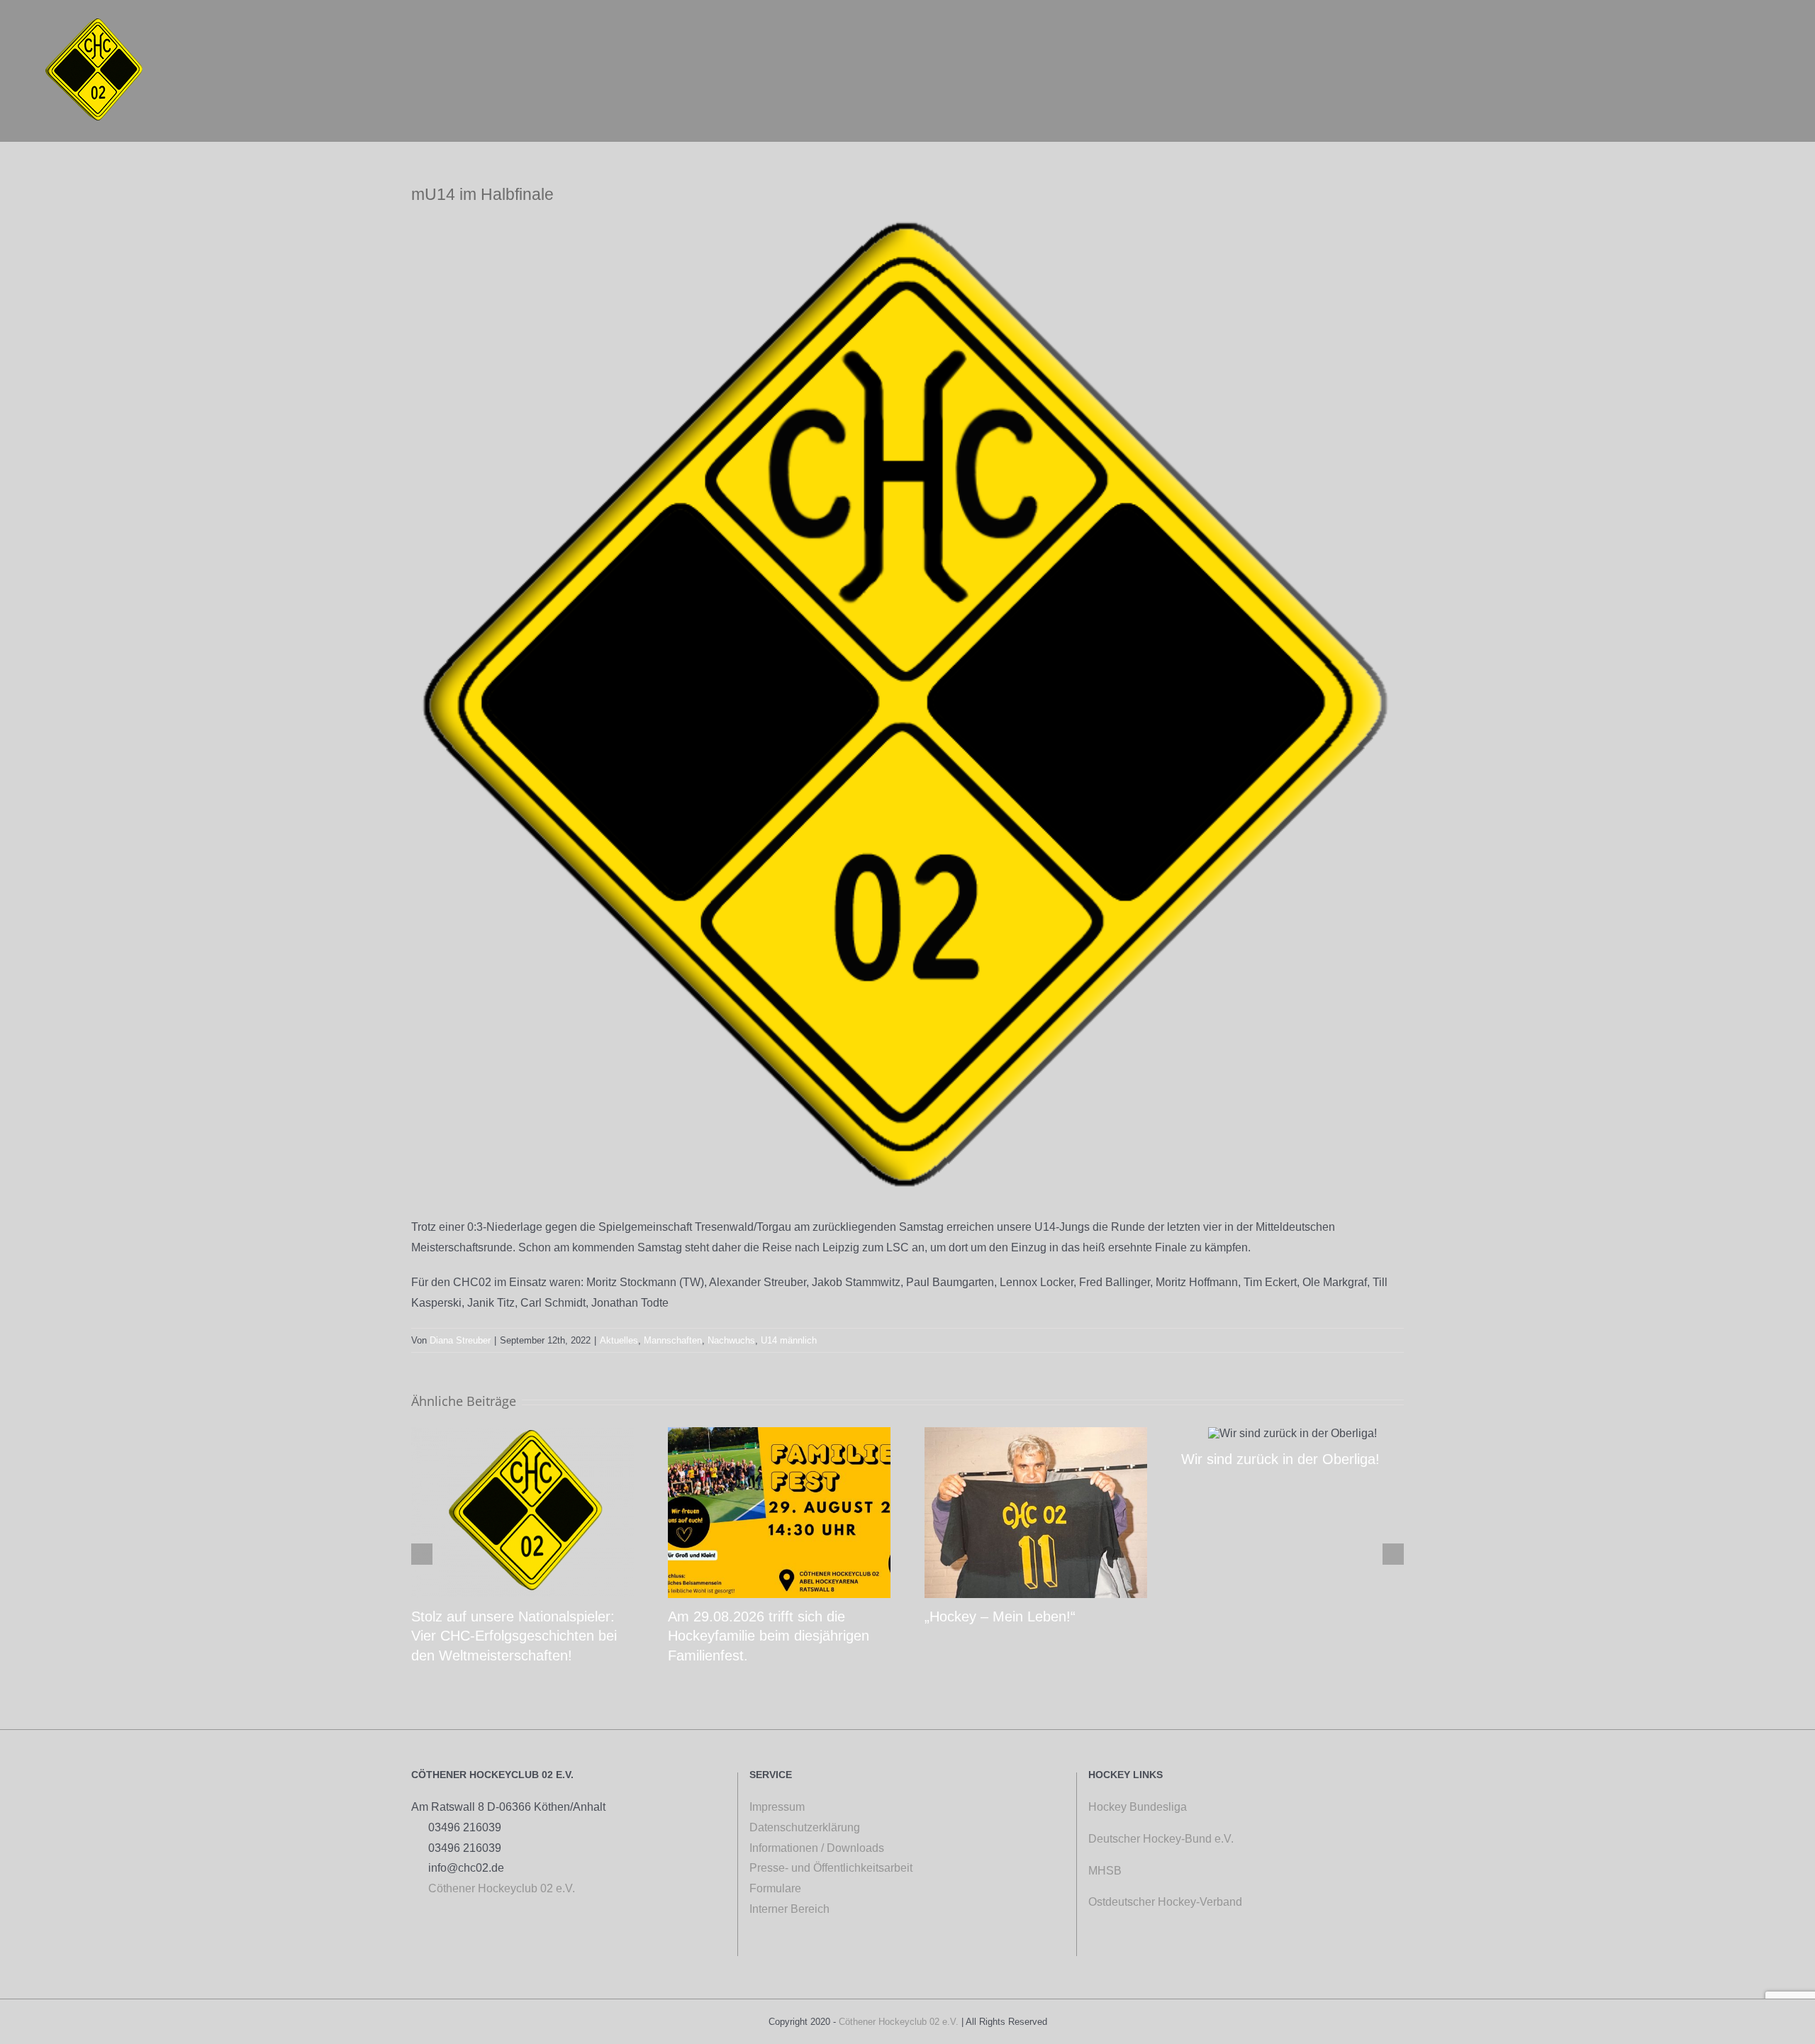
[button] (1767, 36)
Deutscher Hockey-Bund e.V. (1161, 1839)
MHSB (1105, 1871)
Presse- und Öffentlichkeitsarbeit (831, 1868)
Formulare (775, 1888)
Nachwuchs (731, 1340)
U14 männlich (789, 1340)
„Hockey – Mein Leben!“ (1000, 1616)
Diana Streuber (460, 1340)
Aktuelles (619, 1340)
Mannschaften (673, 1340)
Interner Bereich (797, 1909)
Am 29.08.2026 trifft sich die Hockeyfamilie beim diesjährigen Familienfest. (769, 1636)
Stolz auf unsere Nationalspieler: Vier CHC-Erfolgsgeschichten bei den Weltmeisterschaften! (514, 1636)
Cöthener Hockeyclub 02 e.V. (497, 1888)
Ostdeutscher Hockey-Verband (1167, 1902)
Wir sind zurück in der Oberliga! (1280, 1459)
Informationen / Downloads (817, 1848)
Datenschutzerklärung (805, 1827)
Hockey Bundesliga (1138, 1807)
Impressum (777, 1807)
